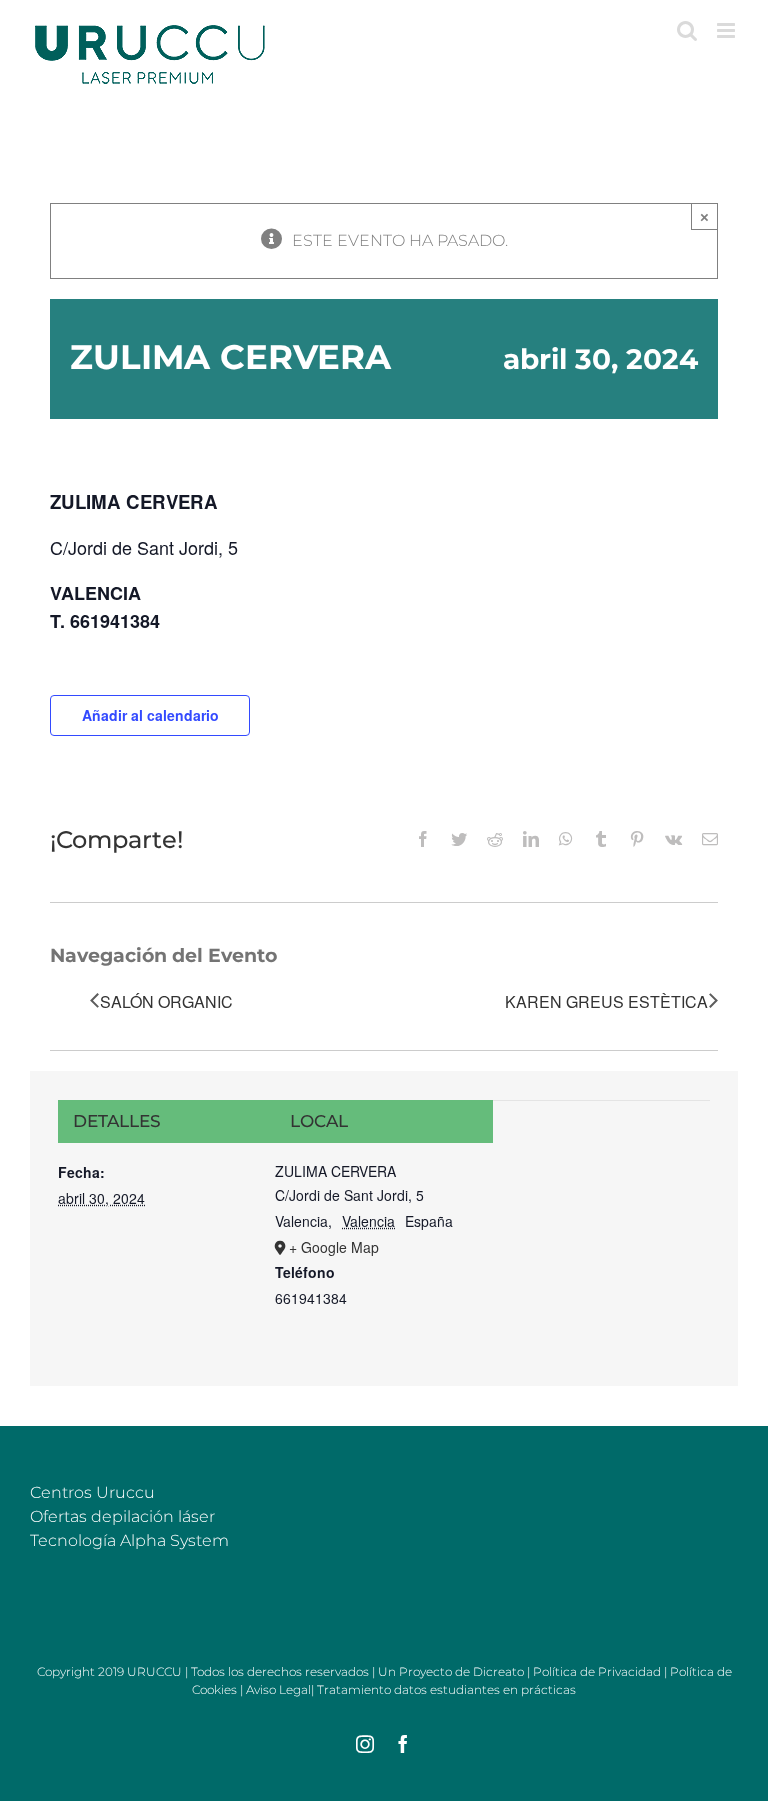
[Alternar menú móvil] (727, 30)
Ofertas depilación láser (122, 1516)
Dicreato (498, 1671)
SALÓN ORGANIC (166, 1001)
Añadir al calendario (150, 715)
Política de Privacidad (597, 1671)
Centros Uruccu (92, 1492)
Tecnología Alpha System (129, 1540)
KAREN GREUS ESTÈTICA (606, 1001)
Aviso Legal (278, 1689)
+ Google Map (334, 1247)
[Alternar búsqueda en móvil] (687, 30)
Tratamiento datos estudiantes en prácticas (446, 1689)
